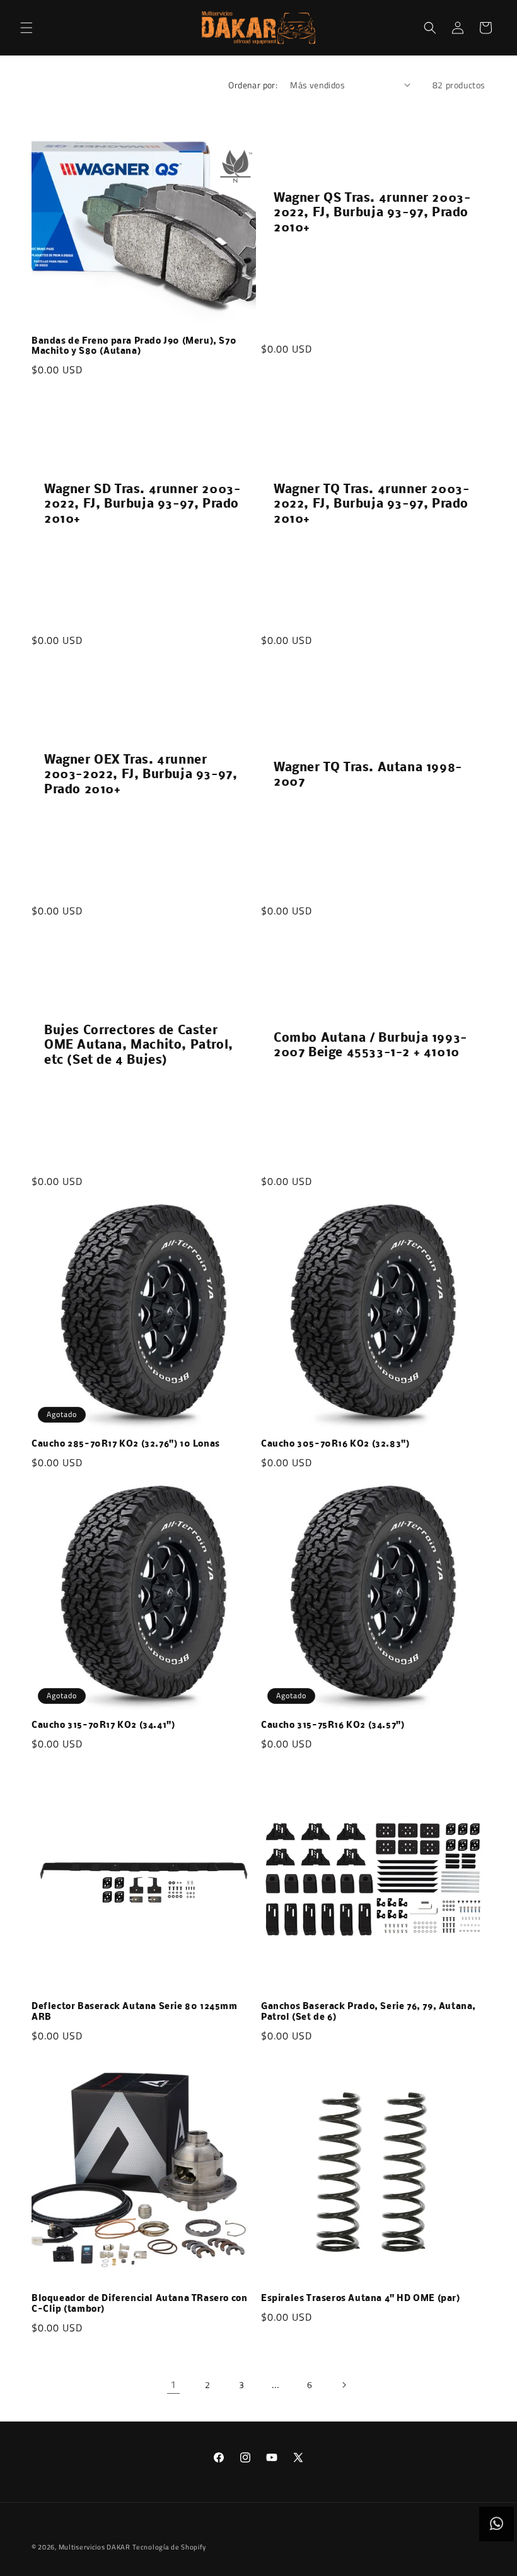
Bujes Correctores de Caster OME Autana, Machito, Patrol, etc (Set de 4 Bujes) (139, 1046)
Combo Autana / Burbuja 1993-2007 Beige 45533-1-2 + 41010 (370, 1046)
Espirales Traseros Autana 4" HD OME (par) (361, 2299)
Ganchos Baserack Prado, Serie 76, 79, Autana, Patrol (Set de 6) (369, 2012)
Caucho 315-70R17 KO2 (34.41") (103, 1726)
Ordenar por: (253, 85)
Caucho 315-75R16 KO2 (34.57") (333, 1726)
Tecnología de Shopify (169, 2547)
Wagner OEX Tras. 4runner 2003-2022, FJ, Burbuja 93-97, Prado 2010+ (141, 775)
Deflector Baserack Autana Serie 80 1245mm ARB (135, 2012)
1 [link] (173, 2384)
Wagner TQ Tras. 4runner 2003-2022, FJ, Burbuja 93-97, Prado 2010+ (371, 505)
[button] (26, 28)
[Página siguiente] (344, 2385)
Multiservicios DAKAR (95, 2547)
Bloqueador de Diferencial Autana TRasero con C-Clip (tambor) (139, 2304)
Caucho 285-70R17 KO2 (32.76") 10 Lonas (126, 1444)
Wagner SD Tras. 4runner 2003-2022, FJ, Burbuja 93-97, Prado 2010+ (142, 505)
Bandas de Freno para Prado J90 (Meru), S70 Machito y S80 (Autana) (134, 347)
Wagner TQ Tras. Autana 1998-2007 (368, 775)
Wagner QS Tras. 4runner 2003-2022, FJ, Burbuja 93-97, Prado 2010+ (372, 213)
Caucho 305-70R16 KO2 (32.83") (335, 1444)
